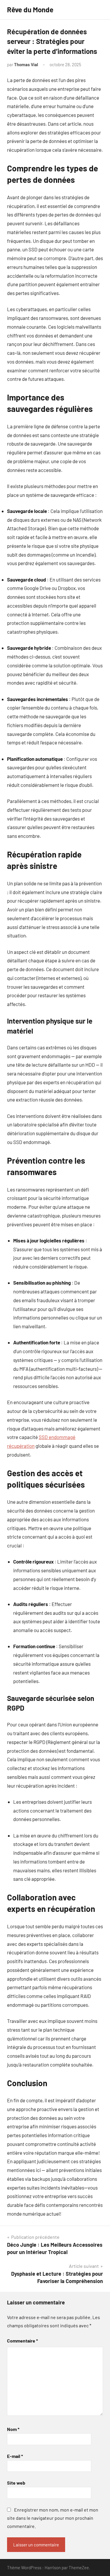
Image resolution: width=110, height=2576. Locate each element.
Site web (16, 2483)
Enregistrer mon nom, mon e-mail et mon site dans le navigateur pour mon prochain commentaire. (53, 2518)
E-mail (15, 2456)
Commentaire (22, 2341)
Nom (13, 2429)
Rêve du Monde (30, 10)
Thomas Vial (26, 64)
